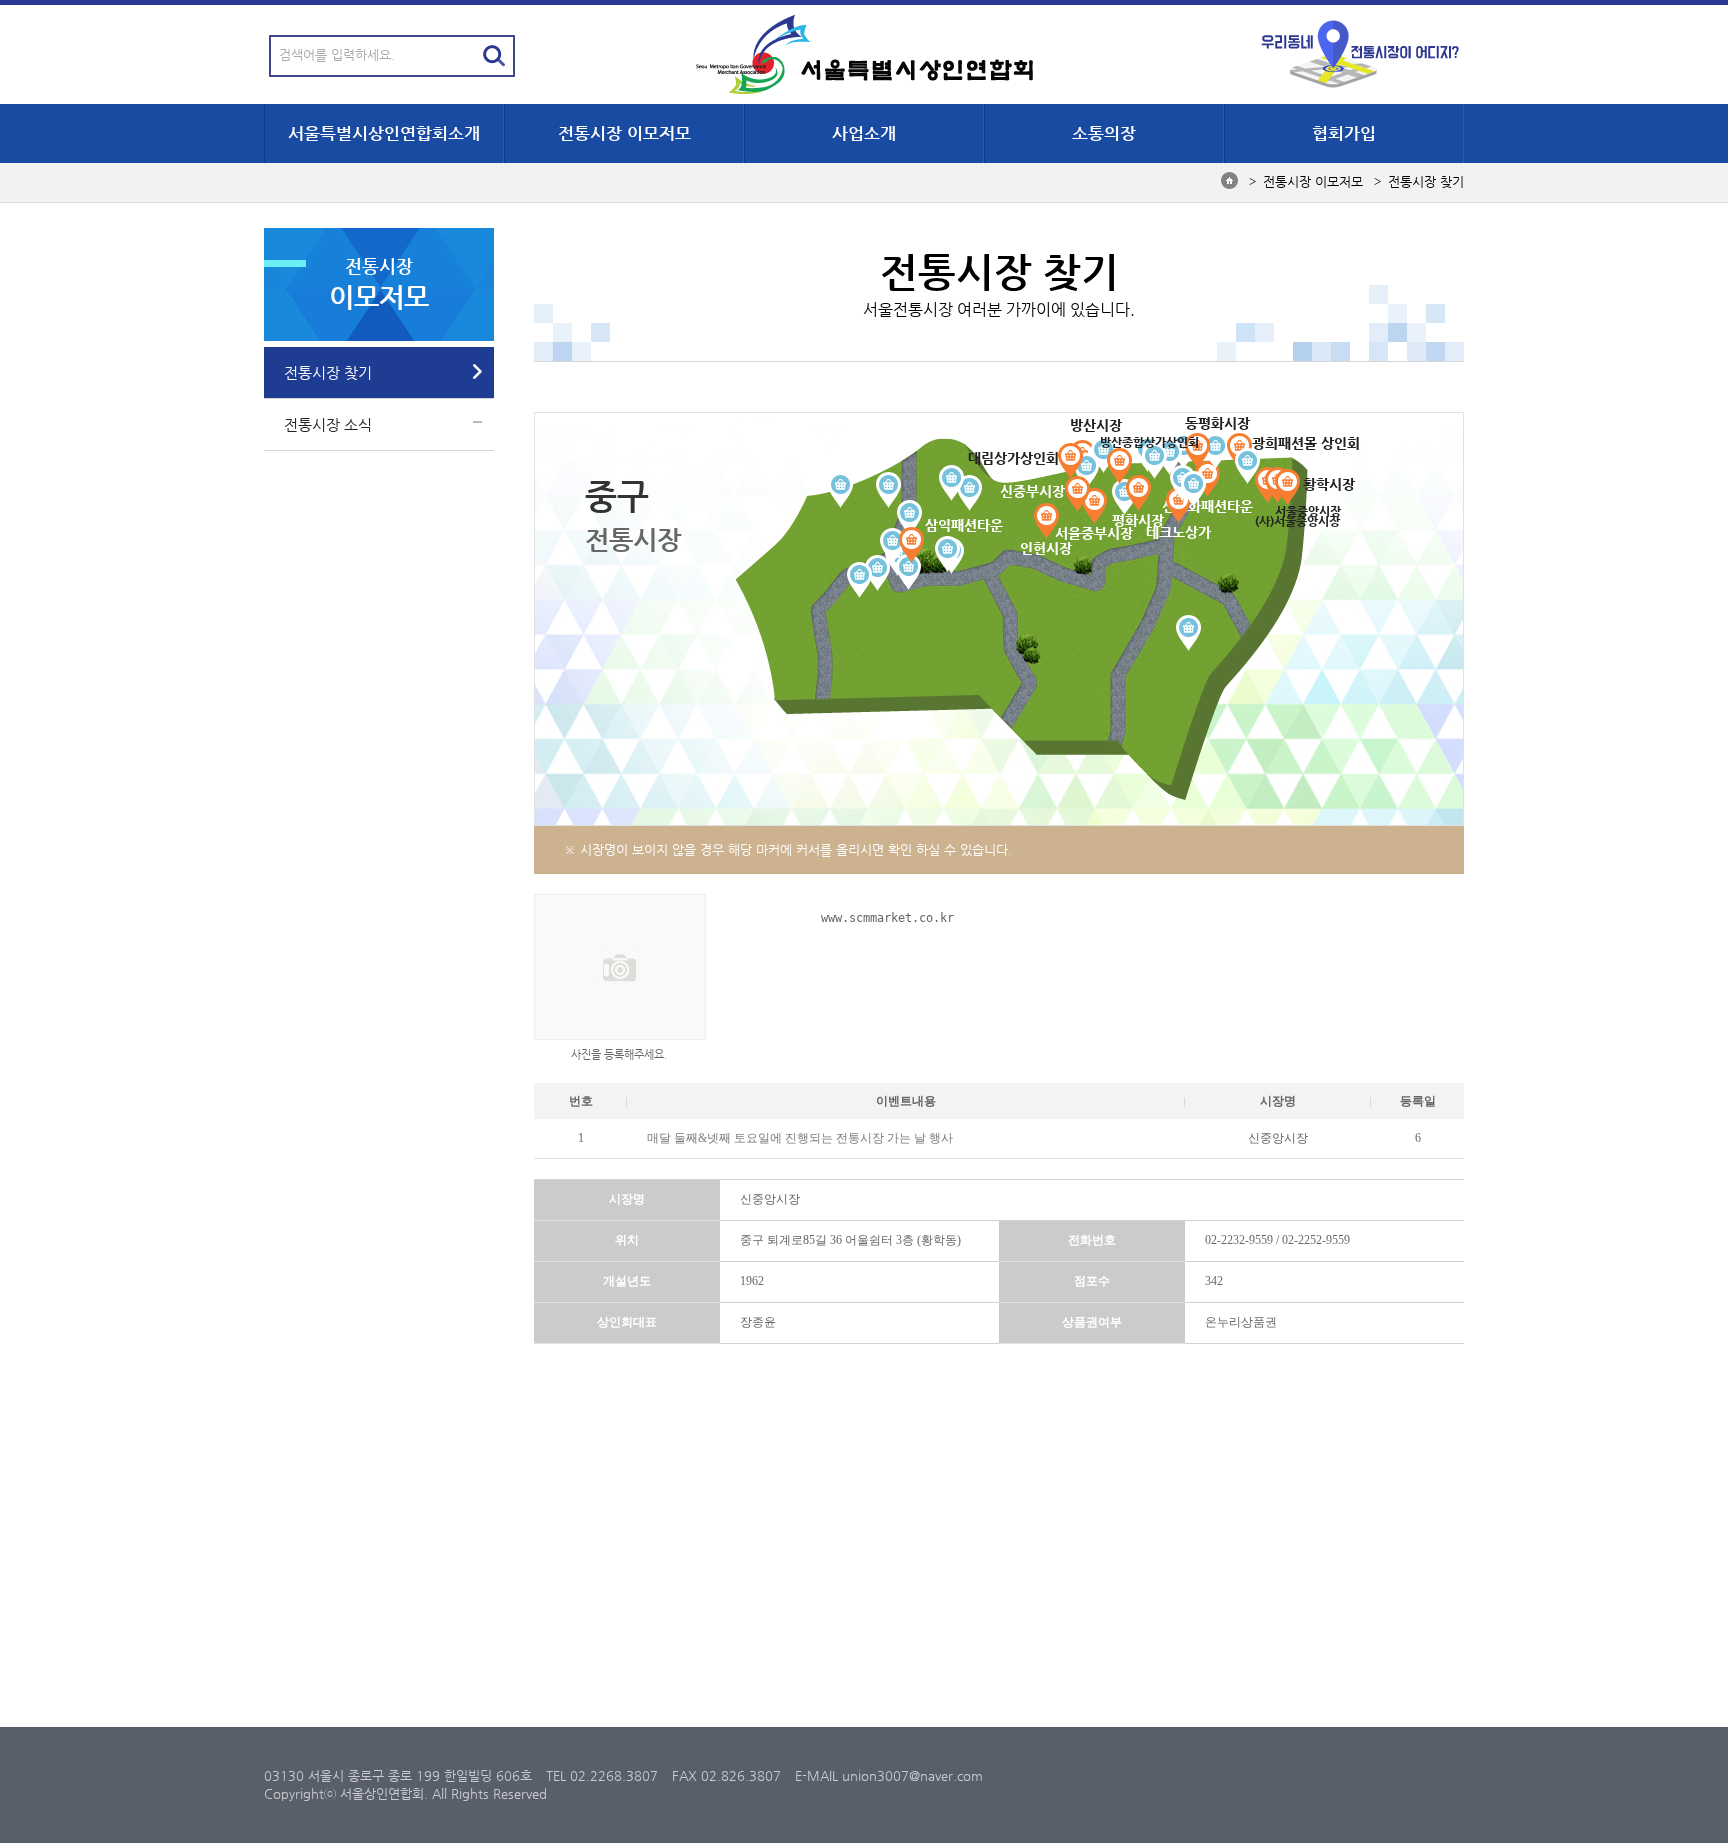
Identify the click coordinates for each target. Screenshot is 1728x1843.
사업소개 (864, 133)
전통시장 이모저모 (624, 133)
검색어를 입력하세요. (337, 54)
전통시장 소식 (328, 424)
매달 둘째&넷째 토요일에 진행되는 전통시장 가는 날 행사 (800, 1138)
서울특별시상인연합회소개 (384, 133)
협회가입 (1344, 133)
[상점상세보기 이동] (1094, 506)
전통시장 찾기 (328, 372)
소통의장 (1104, 133)
